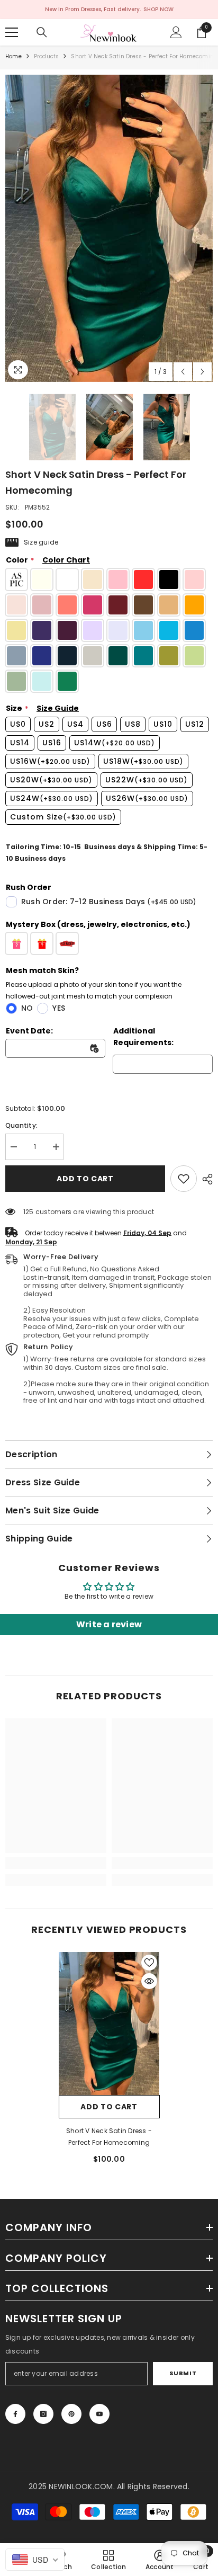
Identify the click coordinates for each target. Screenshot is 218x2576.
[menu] (12, 32)
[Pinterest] (71, 2414)
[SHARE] (205, 1179)
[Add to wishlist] (149, 1963)
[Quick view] (149, 1981)
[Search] (42, 32)
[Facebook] (15, 2414)
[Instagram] (43, 2414)
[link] (184, 1179)
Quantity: (21, 1125)
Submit (183, 2373)
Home (13, 56)
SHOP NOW (158, 9)
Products (47, 56)
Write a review (109, 1624)
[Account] (176, 32)
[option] (109, 228)
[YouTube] (99, 2414)
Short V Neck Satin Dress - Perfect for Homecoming (109, 2137)
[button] (183, 372)
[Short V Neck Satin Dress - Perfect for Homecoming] (109, 2024)
